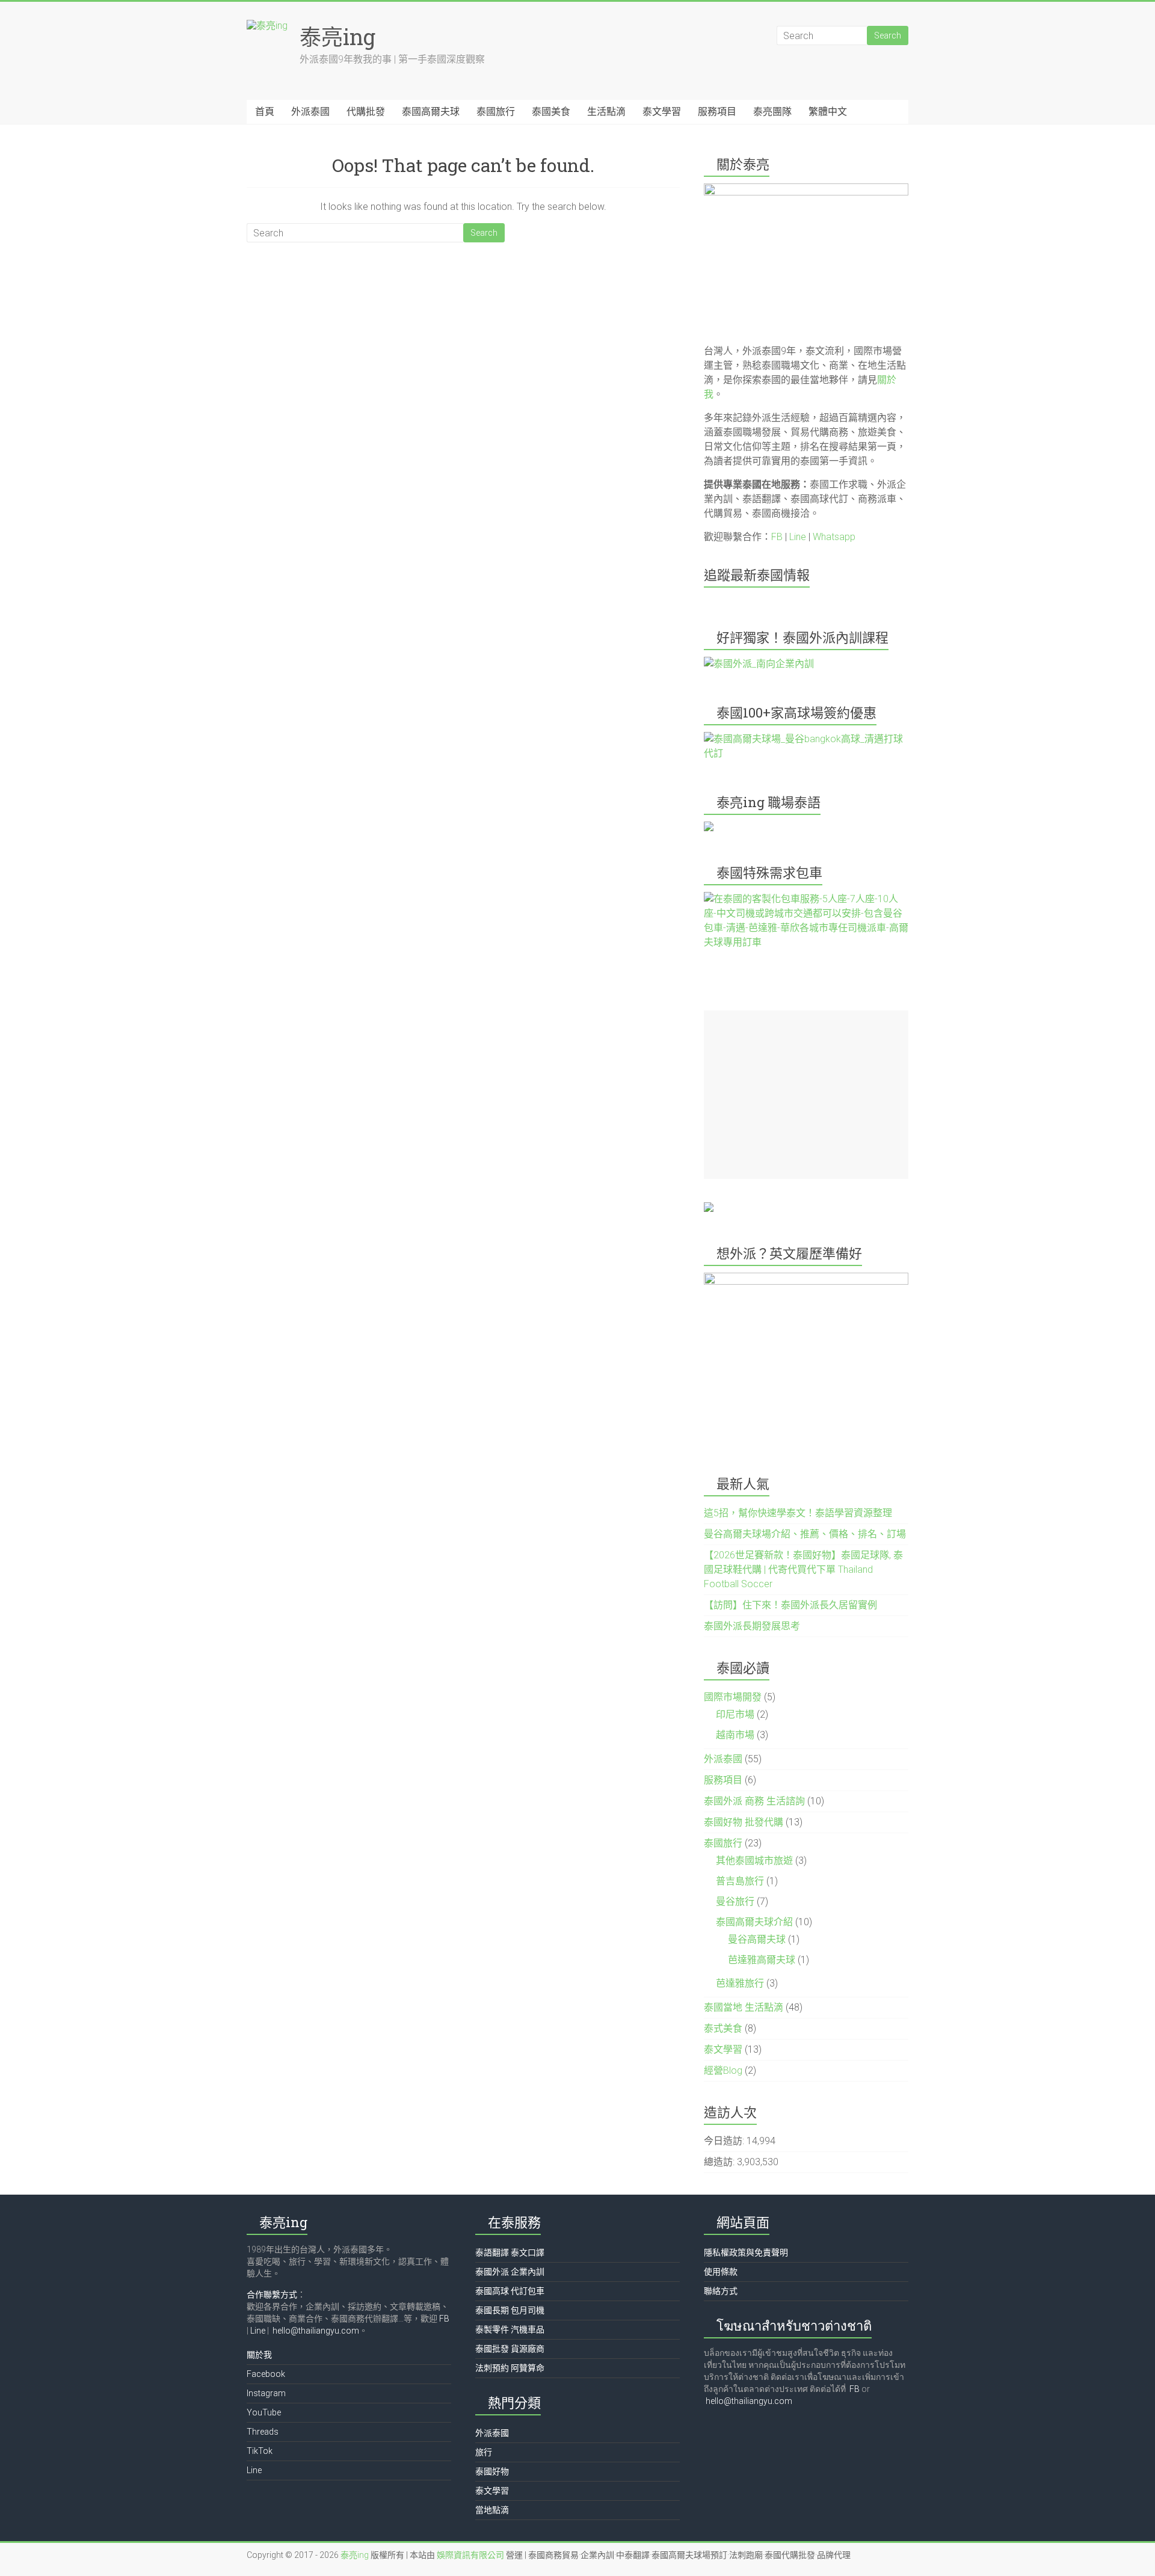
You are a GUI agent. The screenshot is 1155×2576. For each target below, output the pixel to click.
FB (777, 537)
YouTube (264, 2412)
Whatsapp (834, 537)
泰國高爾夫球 (431, 112)
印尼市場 (735, 1714)
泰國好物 (492, 2471)
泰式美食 (723, 2028)
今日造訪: (725, 2141)
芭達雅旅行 (740, 1983)
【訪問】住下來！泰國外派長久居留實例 (790, 1605)
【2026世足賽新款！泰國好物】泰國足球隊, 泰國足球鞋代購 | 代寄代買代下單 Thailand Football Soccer (803, 1569)
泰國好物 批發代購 (744, 1822)
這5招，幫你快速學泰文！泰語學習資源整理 (798, 1513)
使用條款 (721, 2272)
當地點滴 (492, 2510)
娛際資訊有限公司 (470, 2555)
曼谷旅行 (735, 1901)
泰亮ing (337, 37)
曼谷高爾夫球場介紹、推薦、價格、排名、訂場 (805, 1534)
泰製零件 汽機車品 (510, 2329)
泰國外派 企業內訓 (510, 2272)
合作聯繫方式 (272, 2295)
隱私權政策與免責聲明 (746, 2252)
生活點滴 (606, 112)
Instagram (266, 2393)
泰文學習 (662, 112)
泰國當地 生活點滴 (744, 2007)
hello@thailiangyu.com (316, 2331)
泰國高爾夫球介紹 (754, 1922)
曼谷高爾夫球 (757, 1939)
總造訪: (720, 2162)
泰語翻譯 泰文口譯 (510, 2252)
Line (798, 537)
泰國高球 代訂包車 (510, 2291)
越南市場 (735, 1735)
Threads (263, 2432)
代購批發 (366, 112)
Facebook (266, 2374)
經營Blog (723, 2070)
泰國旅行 (496, 112)
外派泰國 (310, 112)
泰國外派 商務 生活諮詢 (754, 1801)
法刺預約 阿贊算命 (510, 2368)
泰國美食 (551, 112)
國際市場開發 (733, 1697)
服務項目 (717, 112)
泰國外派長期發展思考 (752, 1626)
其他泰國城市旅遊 (754, 1861)
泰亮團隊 (772, 112)
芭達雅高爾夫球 (762, 1960)
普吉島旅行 (740, 1881)
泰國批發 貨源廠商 (510, 2349)
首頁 (265, 112)
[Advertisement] (806, 1095)
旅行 (484, 2452)
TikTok (260, 2451)
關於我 (259, 2355)
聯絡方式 (721, 2291)
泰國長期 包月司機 (510, 2310)
